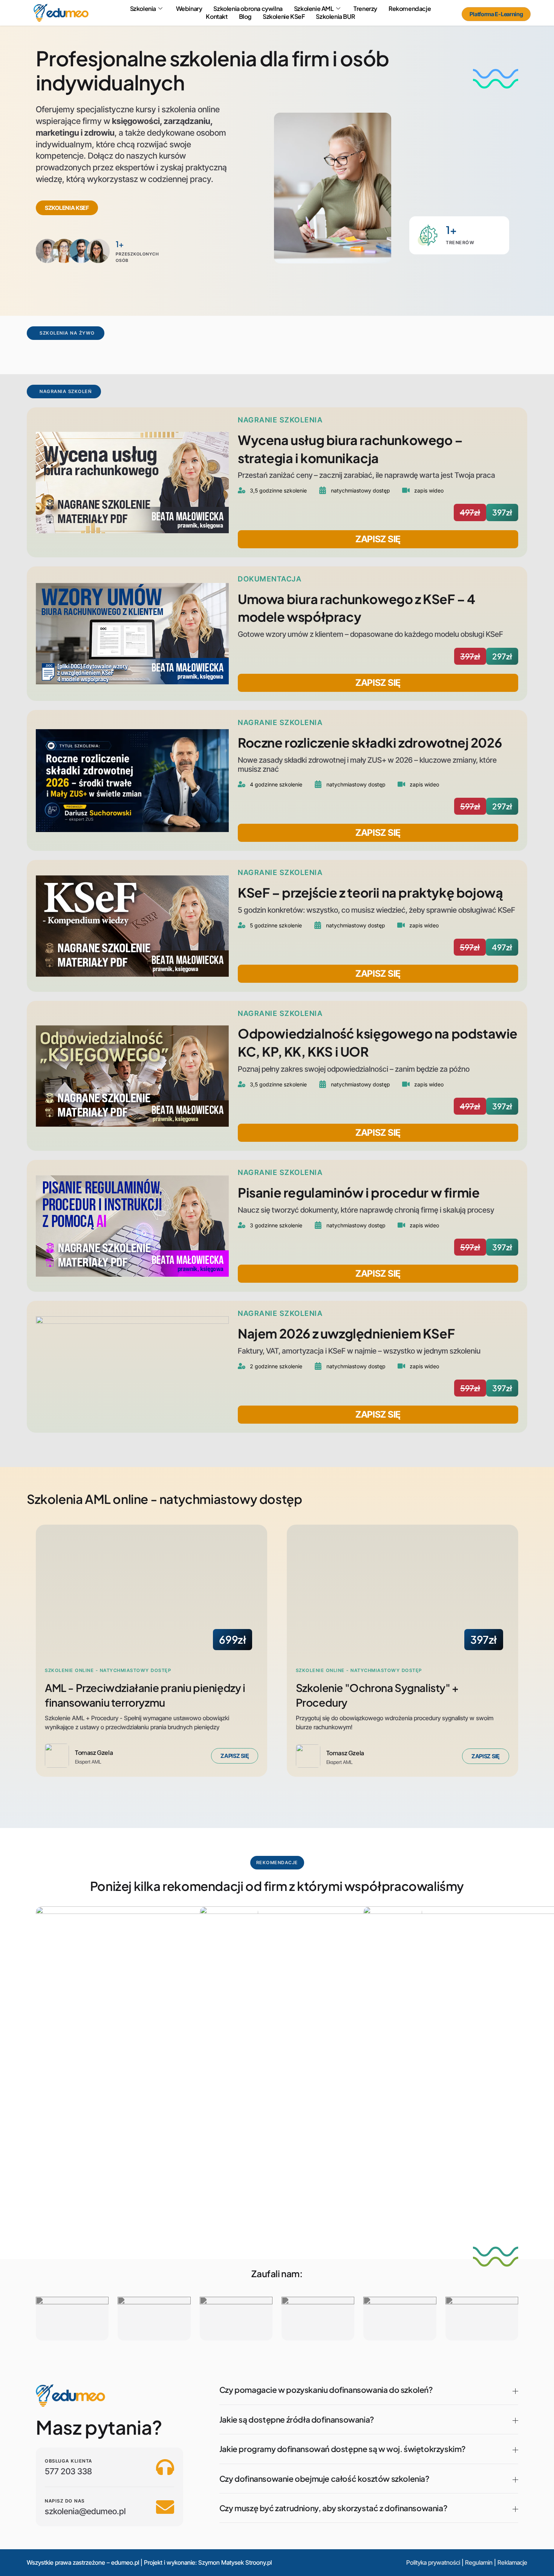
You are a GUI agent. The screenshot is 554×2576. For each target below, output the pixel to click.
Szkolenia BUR (335, 17)
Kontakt (217, 17)
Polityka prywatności (433, 2562)
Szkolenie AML (314, 9)
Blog (245, 17)
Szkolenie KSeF (284, 17)
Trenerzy (365, 9)
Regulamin (479, 2562)
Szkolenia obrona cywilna (248, 9)
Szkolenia (143, 9)
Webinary (189, 9)
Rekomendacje (410, 9)
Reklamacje (512, 2562)
